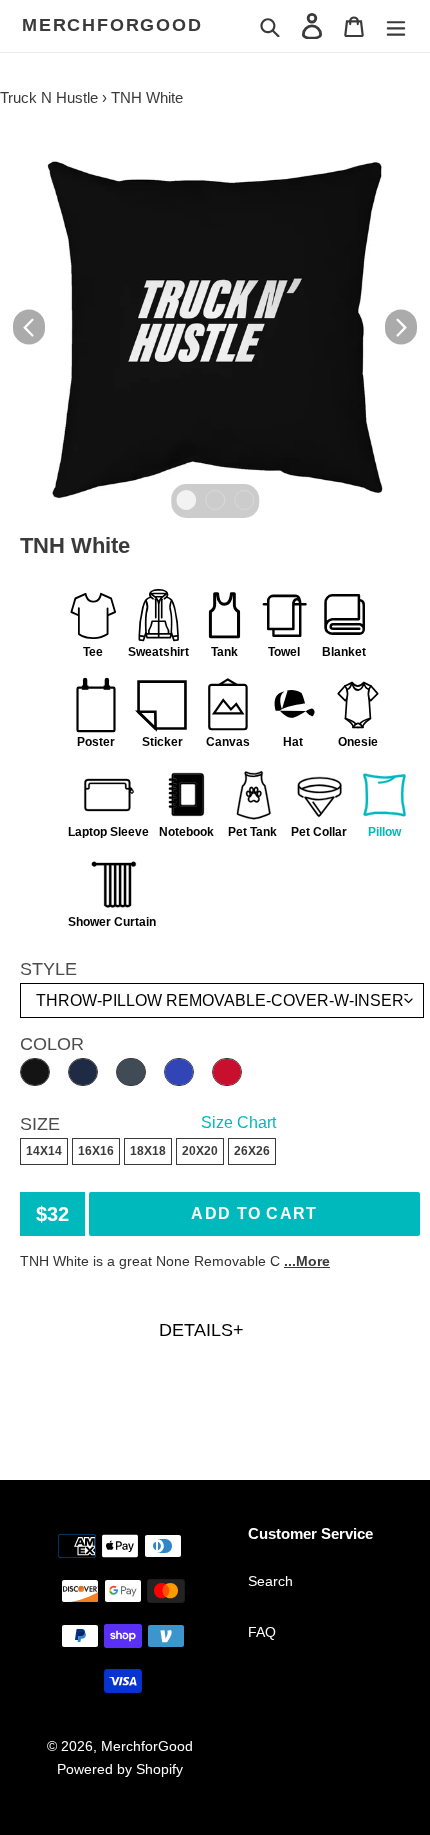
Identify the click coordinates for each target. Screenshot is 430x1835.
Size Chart (238, 1122)
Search (270, 1581)
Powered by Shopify (120, 1769)
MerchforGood (112, 25)
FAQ (262, 1632)
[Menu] (396, 25)
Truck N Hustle (49, 97)
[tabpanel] (215, 327)
